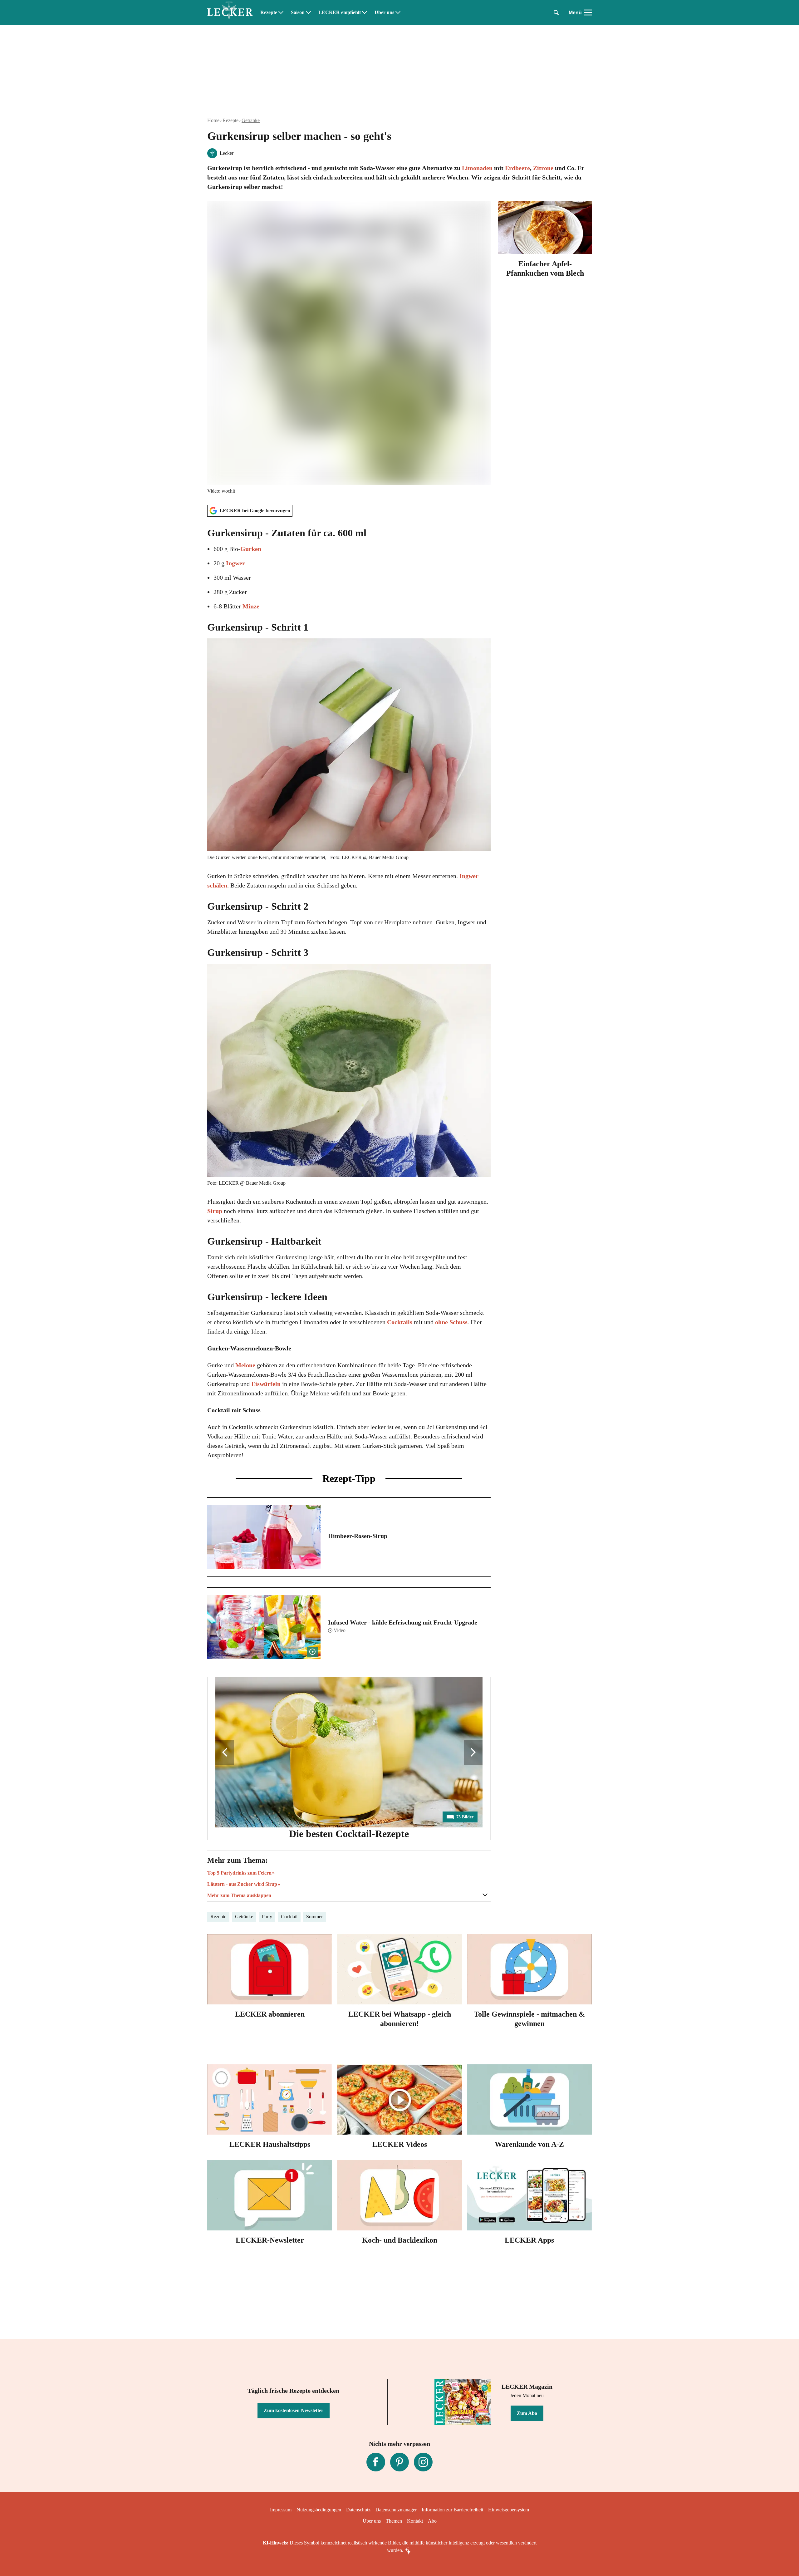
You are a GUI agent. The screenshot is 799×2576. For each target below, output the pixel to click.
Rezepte (269, 12)
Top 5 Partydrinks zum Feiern (239, 1873)
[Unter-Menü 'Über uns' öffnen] (398, 12)
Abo (432, 2521)
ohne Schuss (451, 1322)
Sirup (215, 1211)
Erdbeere (517, 168)
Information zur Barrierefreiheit (452, 2510)
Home (213, 120)
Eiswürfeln (266, 1384)
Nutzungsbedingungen (319, 2510)
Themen (394, 2521)
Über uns (384, 12)
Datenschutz (358, 2510)
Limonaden (477, 168)
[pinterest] (399, 2462)
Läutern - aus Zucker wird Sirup (242, 1884)
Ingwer (235, 563)
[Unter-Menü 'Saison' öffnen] (308, 12)
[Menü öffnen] (588, 12)
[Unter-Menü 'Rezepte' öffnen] (281, 12)
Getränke (251, 120)
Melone (245, 1365)
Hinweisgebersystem (509, 2510)
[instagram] (423, 2462)
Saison (298, 12)
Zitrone (543, 168)
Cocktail (289, 1917)
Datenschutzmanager (396, 2510)
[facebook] (376, 2462)
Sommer (314, 1917)
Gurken (251, 549)
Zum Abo (527, 2413)
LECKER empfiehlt (340, 12)
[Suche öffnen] (556, 12)
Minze (251, 606)
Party (267, 1917)
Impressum (281, 2510)
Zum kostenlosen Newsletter (294, 2410)
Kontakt (415, 2521)
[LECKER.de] (230, 12)
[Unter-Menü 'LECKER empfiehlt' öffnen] (365, 12)
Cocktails (400, 1322)
